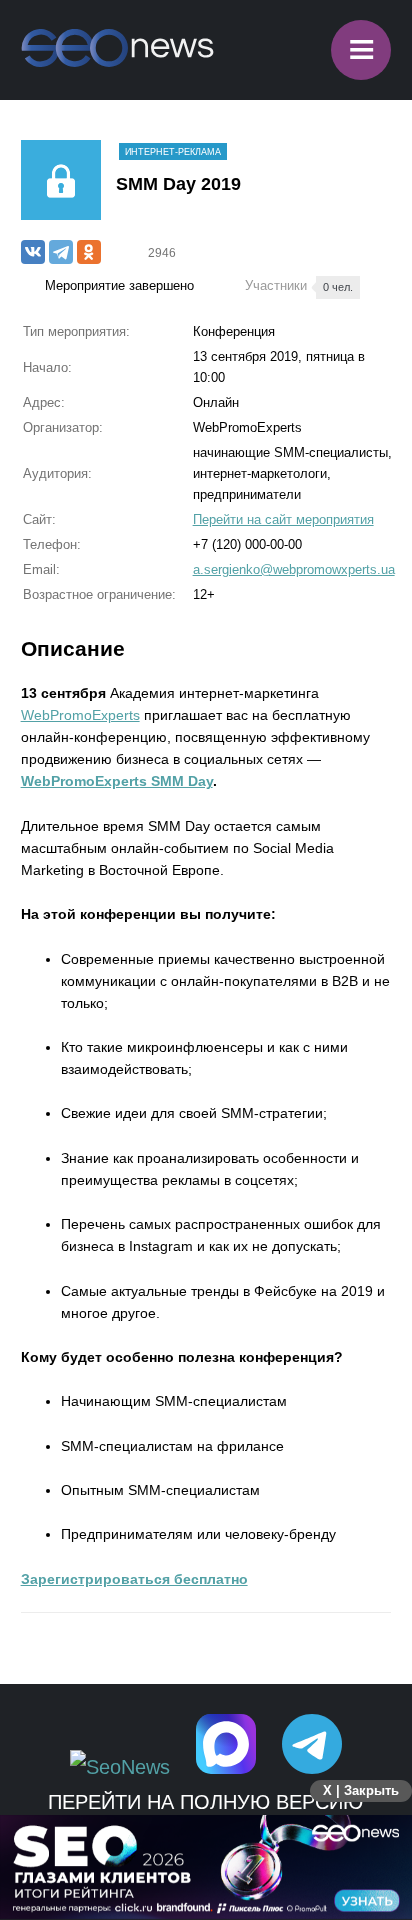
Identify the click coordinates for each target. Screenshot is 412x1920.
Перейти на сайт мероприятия (283, 519)
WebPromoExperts (80, 715)
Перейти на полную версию (205, 1802)
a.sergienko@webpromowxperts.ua (294, 569)
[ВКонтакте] (33, 252)
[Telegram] (61, 252)
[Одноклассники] (89, 252)
